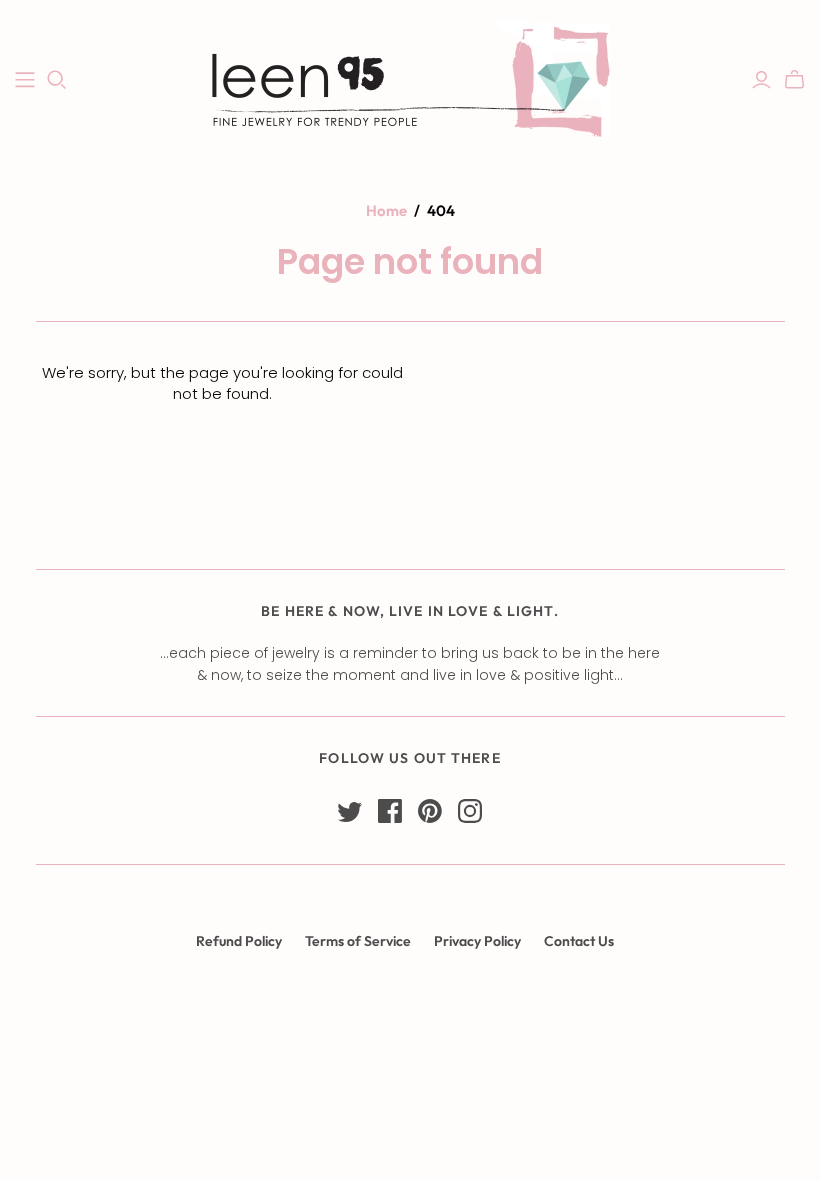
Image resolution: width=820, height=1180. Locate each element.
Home (386, 210)
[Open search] (57, 80)
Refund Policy (239, 941)
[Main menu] (25, 80)
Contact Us (579, 941)
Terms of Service (358, 941)
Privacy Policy (477, 941)
